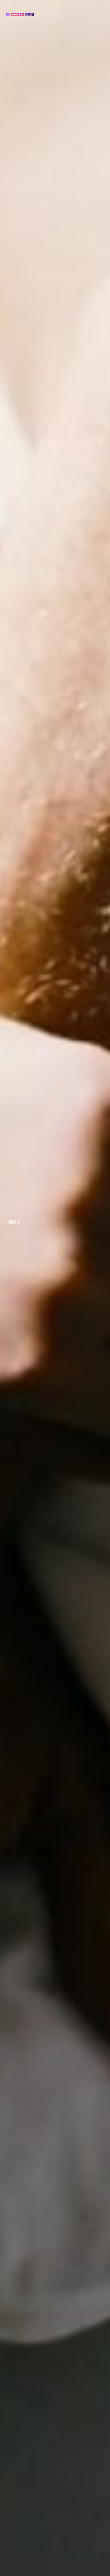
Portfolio (54, 14)
